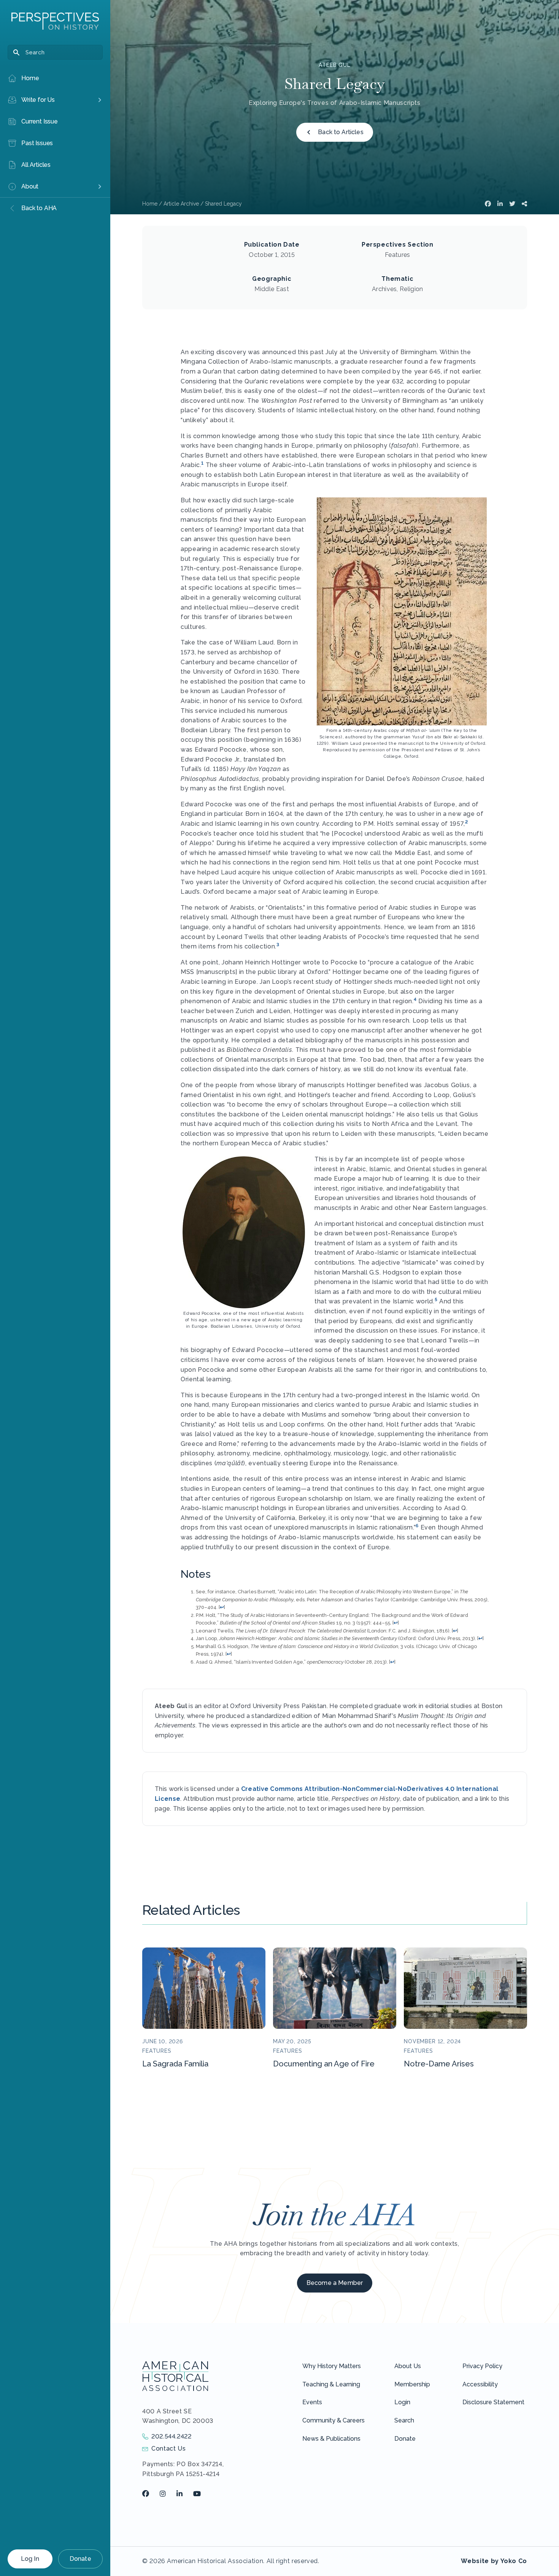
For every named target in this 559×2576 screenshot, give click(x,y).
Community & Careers (333, 2420)
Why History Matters (332, 2366)
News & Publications (331, 2439)
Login (402, 2402)
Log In (30, 2559)
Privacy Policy (482, 2366)
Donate (80, 2559)
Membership (412, 2384)
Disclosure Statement (493, 2402)
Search (404, 2420)
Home (150, 204)
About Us (408, 2366)
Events (312, 2402)
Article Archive (181, 204)
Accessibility (480, 2384)
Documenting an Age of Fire (324, 2064)
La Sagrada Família (175, 2064)
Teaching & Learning (331, 2384)
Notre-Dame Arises (439, 2064)
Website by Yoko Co (494, 2561)
